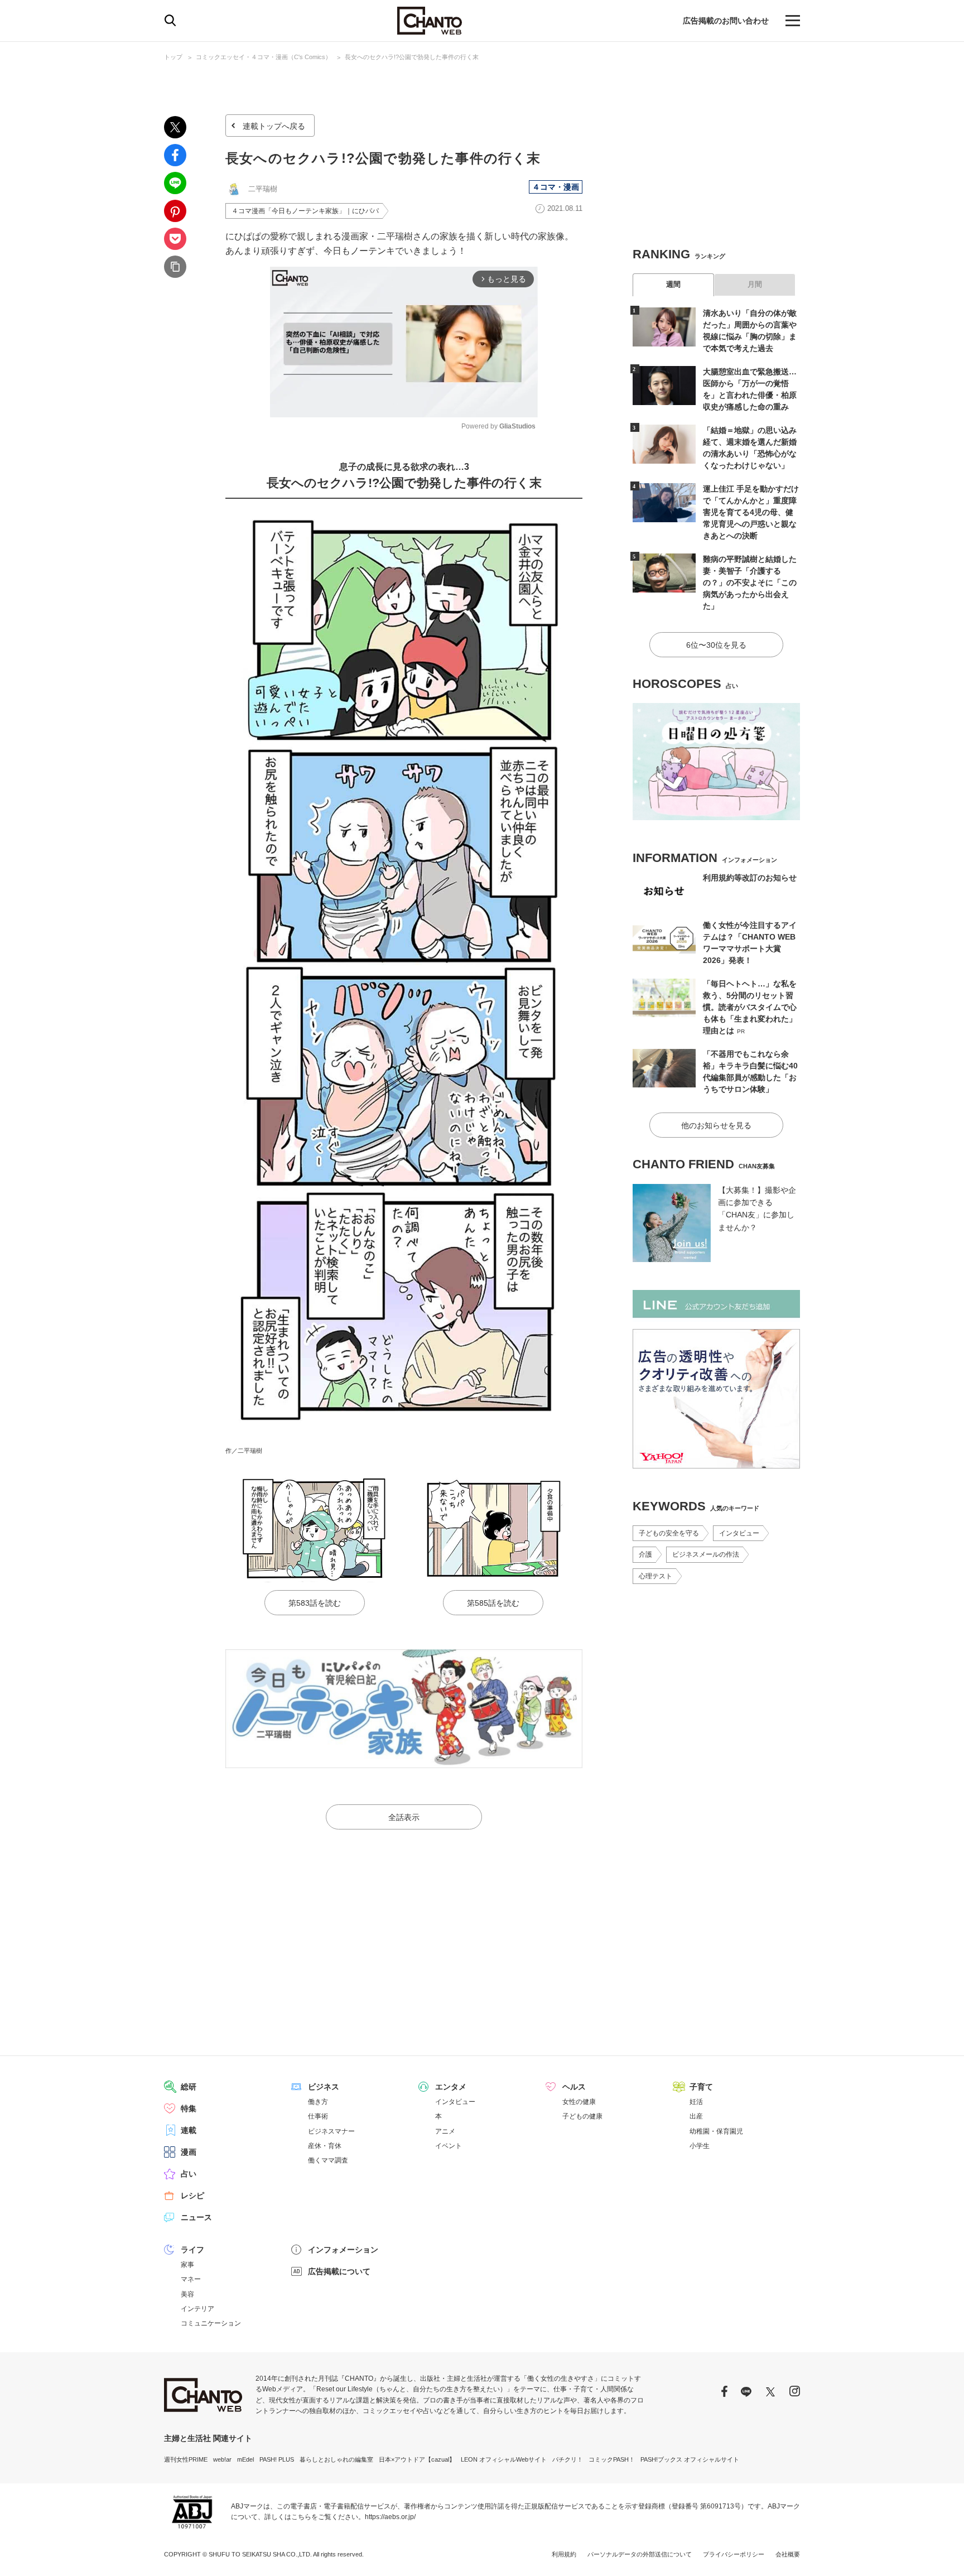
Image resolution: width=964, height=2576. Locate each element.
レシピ (192, 2195)
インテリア (197, 2309)
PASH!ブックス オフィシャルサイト (690, 2459)
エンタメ (451, 2087)
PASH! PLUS (277, 2459)
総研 (189, 2087)
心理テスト (655, 1576)
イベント (449, 2146)
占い (189, 2174)
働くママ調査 (328, 2160)
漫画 (189, 2152)
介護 (645, 1554)
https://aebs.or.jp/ (390, 2517)
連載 (189, 2130)
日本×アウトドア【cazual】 (417, 2459)
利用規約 (564, 2554)
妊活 (696, 2102)
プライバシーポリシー (734, 2554)
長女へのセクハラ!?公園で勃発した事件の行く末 (412, 57)
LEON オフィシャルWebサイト (504, 2459)
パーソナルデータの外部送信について (640, 2554)
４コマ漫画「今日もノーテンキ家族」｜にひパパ (305, 211)
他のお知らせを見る (716, 1125)
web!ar (222, 2459)
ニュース (196, 2217)
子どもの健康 (582, 2116)
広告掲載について (339, 2271)
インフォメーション (343, 2250)
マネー (191, 2279)
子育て (701, 2087)
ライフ (192, 2250)
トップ (173, 57)
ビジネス (324, 2087)
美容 (187, 2294)
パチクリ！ (568, 2459)
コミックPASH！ (612, 2459)
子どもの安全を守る (669, 1533)
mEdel (245, 2459)
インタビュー (739, 1533)
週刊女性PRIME (186, 2459)
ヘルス (574, 2087)
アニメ (445, 2131)
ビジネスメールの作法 (706, 1554)
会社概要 (788, 2554)
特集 (189, 2108)
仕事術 (318, 2116)
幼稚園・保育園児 (716, 2131)
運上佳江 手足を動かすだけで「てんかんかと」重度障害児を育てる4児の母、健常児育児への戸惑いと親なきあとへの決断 (751, 512)
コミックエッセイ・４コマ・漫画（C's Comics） (264, 57)
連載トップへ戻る (274, 126)
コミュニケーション (211, 2323)
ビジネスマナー (331, 2131)
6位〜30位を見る (716, 645)
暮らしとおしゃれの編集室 (336, 2459)
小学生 (700, 2146)
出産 (696, 2116)
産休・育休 (325, 2146)
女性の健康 (579, 2102)
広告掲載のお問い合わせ (726, 21)
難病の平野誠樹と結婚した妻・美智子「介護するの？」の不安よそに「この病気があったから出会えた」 (750, 582)
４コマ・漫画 (556, 187)
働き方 (318, 2102)
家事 (187, 2265)
